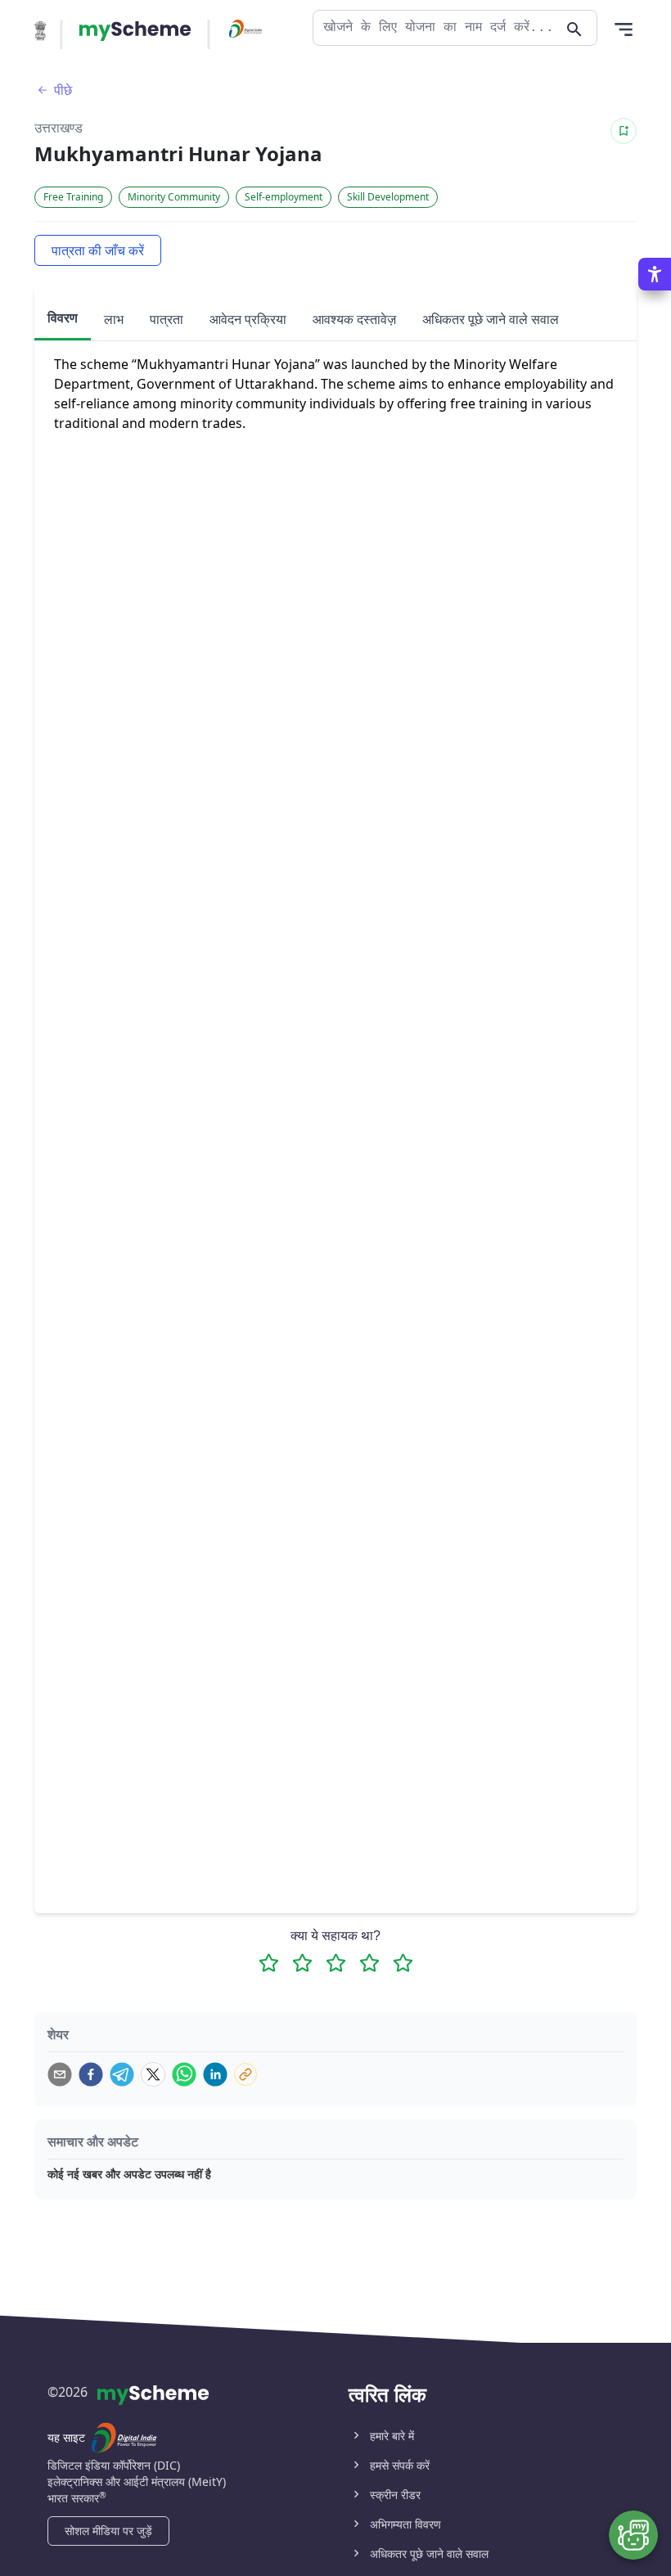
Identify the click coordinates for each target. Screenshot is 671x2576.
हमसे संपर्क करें (400, 2465)
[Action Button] (135, 31)
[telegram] (122, 2074)
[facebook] (91, 2074)
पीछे (63, 90)
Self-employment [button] (284, 197)
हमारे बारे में (392, 2436)
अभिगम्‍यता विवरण (405, 2524)
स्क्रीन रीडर (395, 2495)
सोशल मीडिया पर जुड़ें (108, 2531)
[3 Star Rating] (336, 1963)
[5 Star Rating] (403, 1963)
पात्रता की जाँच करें (98, 250)
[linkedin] (215, 2074)
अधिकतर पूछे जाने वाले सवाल (429, 2553)
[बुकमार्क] (624, 131)
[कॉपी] (245, 2074)
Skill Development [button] (388, 197)
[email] (60, 2074)
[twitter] (153, 2074)
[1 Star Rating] (269, 1963)
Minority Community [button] (174, 197)
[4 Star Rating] (369, 1963)
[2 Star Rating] (302, 1963)
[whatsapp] (184, 2074)
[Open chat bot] (633, 2535)
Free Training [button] (73, 197)
